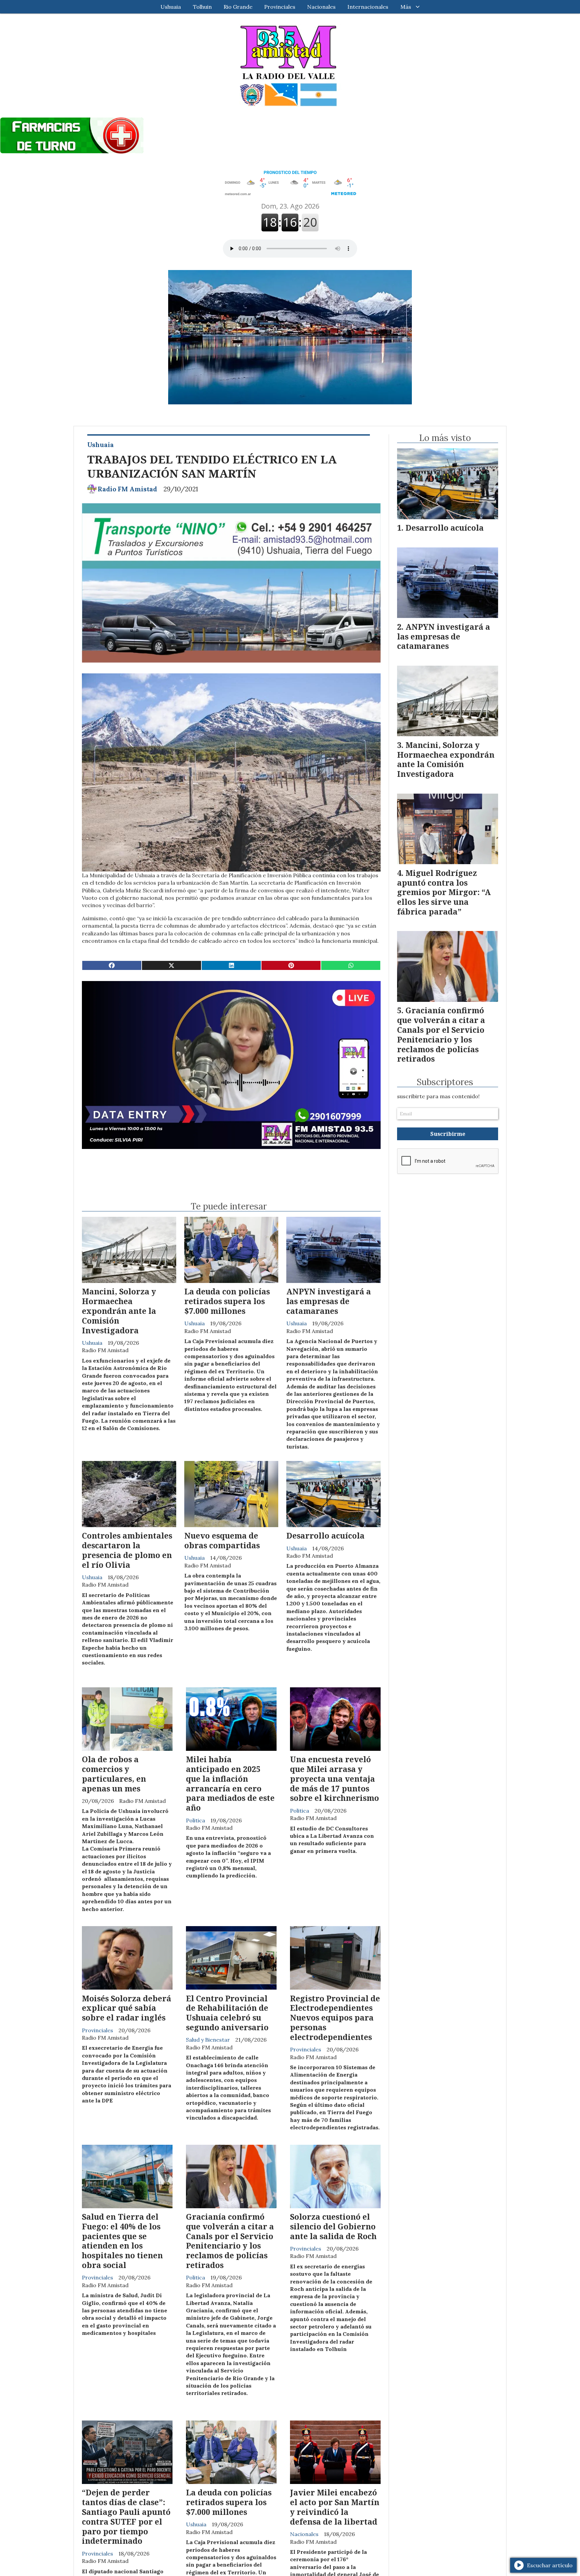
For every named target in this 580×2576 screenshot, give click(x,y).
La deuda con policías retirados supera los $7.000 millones (227, 1301)
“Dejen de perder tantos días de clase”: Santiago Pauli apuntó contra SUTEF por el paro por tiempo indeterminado (126, 2517)
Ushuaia (171, 7)
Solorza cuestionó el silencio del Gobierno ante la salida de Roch (333, 2226)
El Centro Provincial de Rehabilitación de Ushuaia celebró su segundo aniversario (227, 2013)
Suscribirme (448, 1134)
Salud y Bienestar (208, 2040)
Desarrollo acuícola (325, 1536)
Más (406, 7)
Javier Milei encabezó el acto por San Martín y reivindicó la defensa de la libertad (335, 2507)
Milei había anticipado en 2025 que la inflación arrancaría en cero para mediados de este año (230, 1783)
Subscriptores (445, 1082)
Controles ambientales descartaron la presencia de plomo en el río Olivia (127, 1550)
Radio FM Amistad (127, 489)
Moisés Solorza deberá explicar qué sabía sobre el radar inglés (127, 2008)
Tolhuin (202, 7)
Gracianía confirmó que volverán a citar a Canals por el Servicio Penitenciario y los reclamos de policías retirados (230, 2241)
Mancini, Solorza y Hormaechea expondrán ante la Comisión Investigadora (119, 1311)
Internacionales (368, 7)
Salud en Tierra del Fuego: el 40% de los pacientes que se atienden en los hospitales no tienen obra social (122, 2241)
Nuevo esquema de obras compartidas (222, 1540)
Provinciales (280, 7)
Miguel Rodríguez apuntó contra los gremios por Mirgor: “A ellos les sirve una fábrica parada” (444, 892)
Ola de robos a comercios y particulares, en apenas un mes (114, 1774)
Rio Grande (238, 7)
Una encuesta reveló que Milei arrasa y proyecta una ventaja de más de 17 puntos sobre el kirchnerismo (334, 1779)
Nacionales (321, 7)
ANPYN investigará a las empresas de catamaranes (329, 1301)
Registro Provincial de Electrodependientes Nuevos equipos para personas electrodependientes (335, 2018)
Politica (196, 1820)
